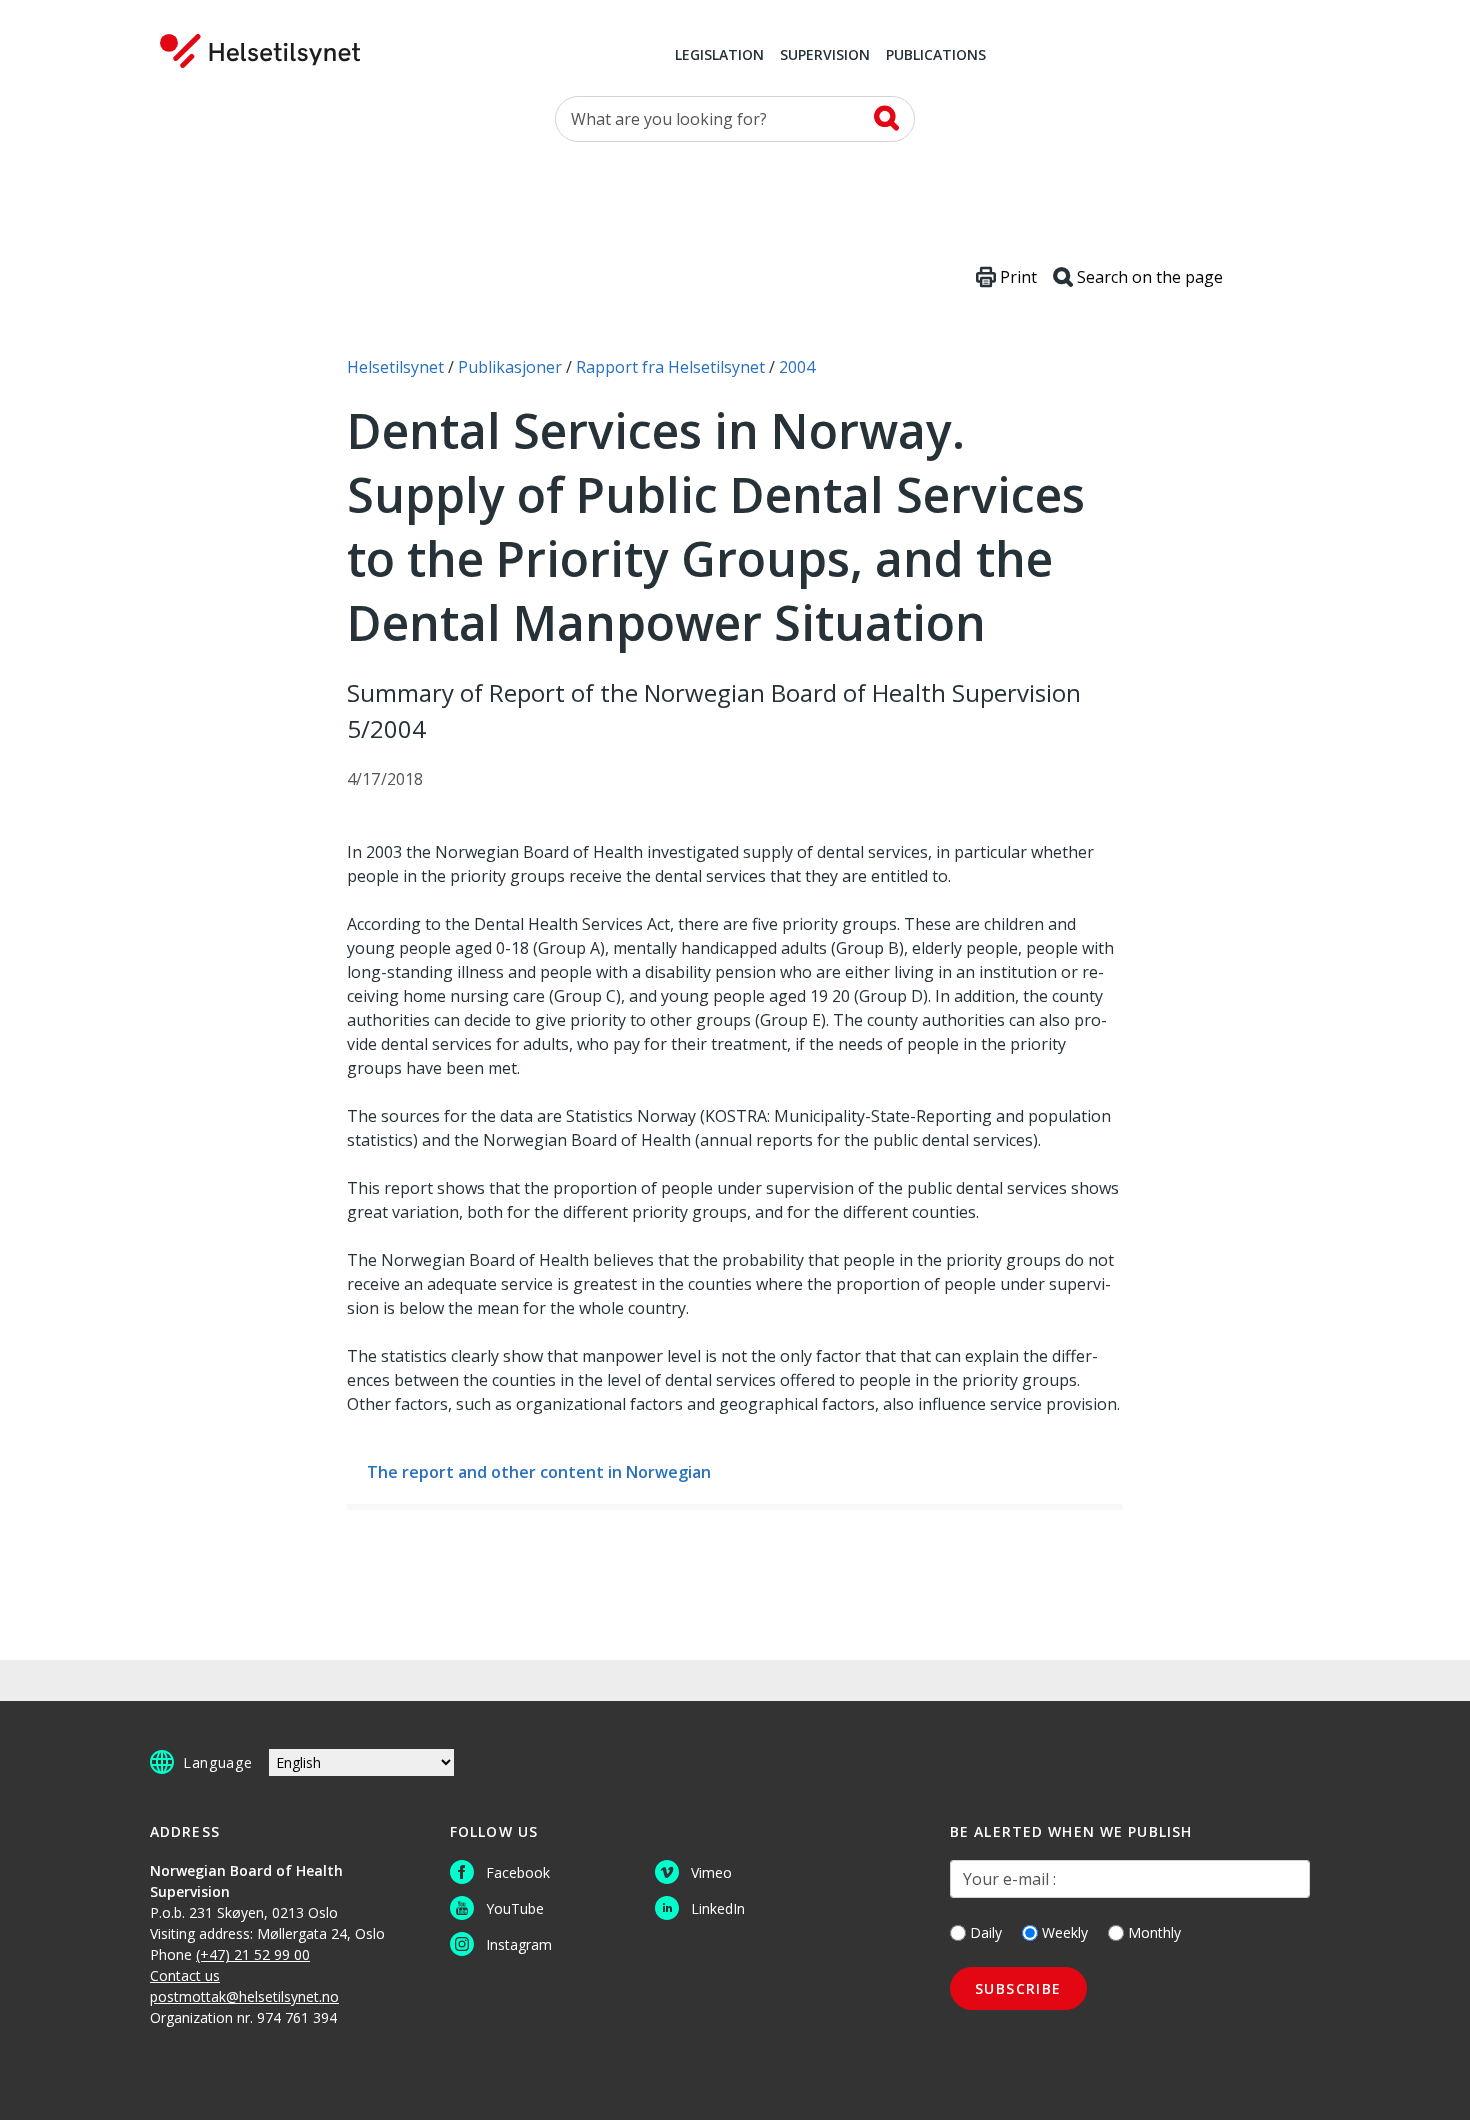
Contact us (185, 1975)
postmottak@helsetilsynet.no (244, 1996)
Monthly (1154, 1932)
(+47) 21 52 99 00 (253, 1954)
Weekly (1065, 1932)
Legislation (719, 56)
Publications (936, 56)
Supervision (825, 56)
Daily (986, 1932)
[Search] (886, 118)
